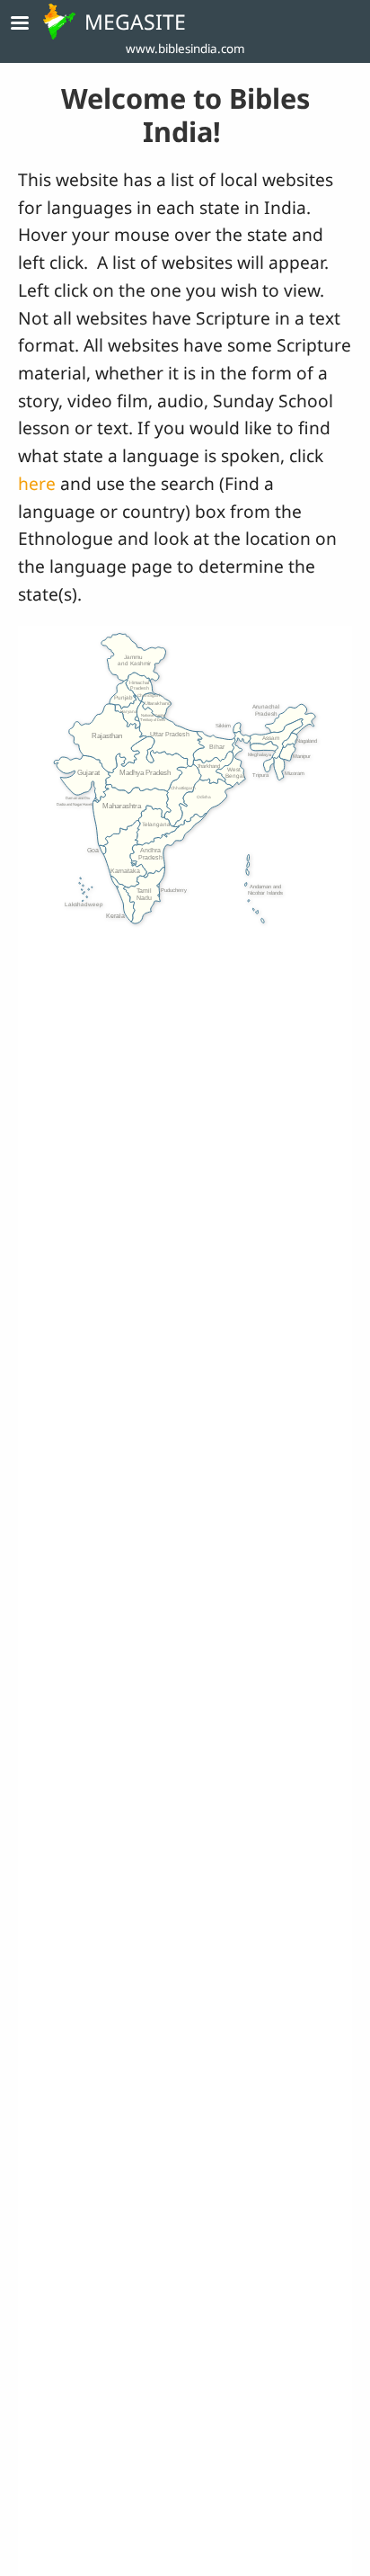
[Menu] (31, 25)
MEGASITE (135, 22)
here (39, 483)
